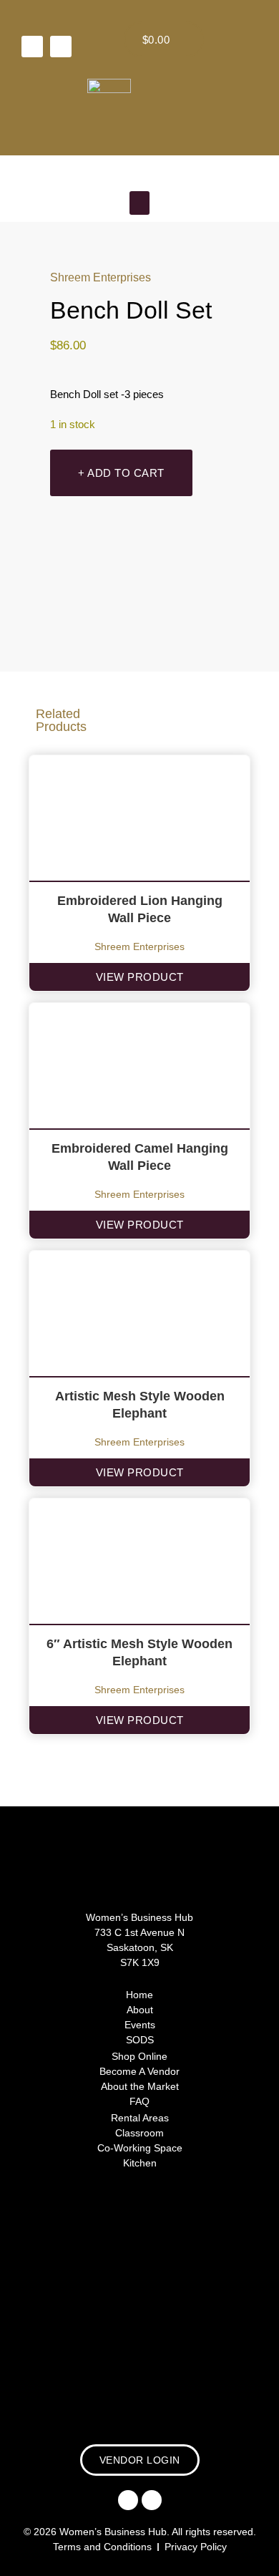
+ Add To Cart (121, 473)
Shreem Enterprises (101, 277)
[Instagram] (61, 47)
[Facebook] (32, 47)
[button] (139, 203)
